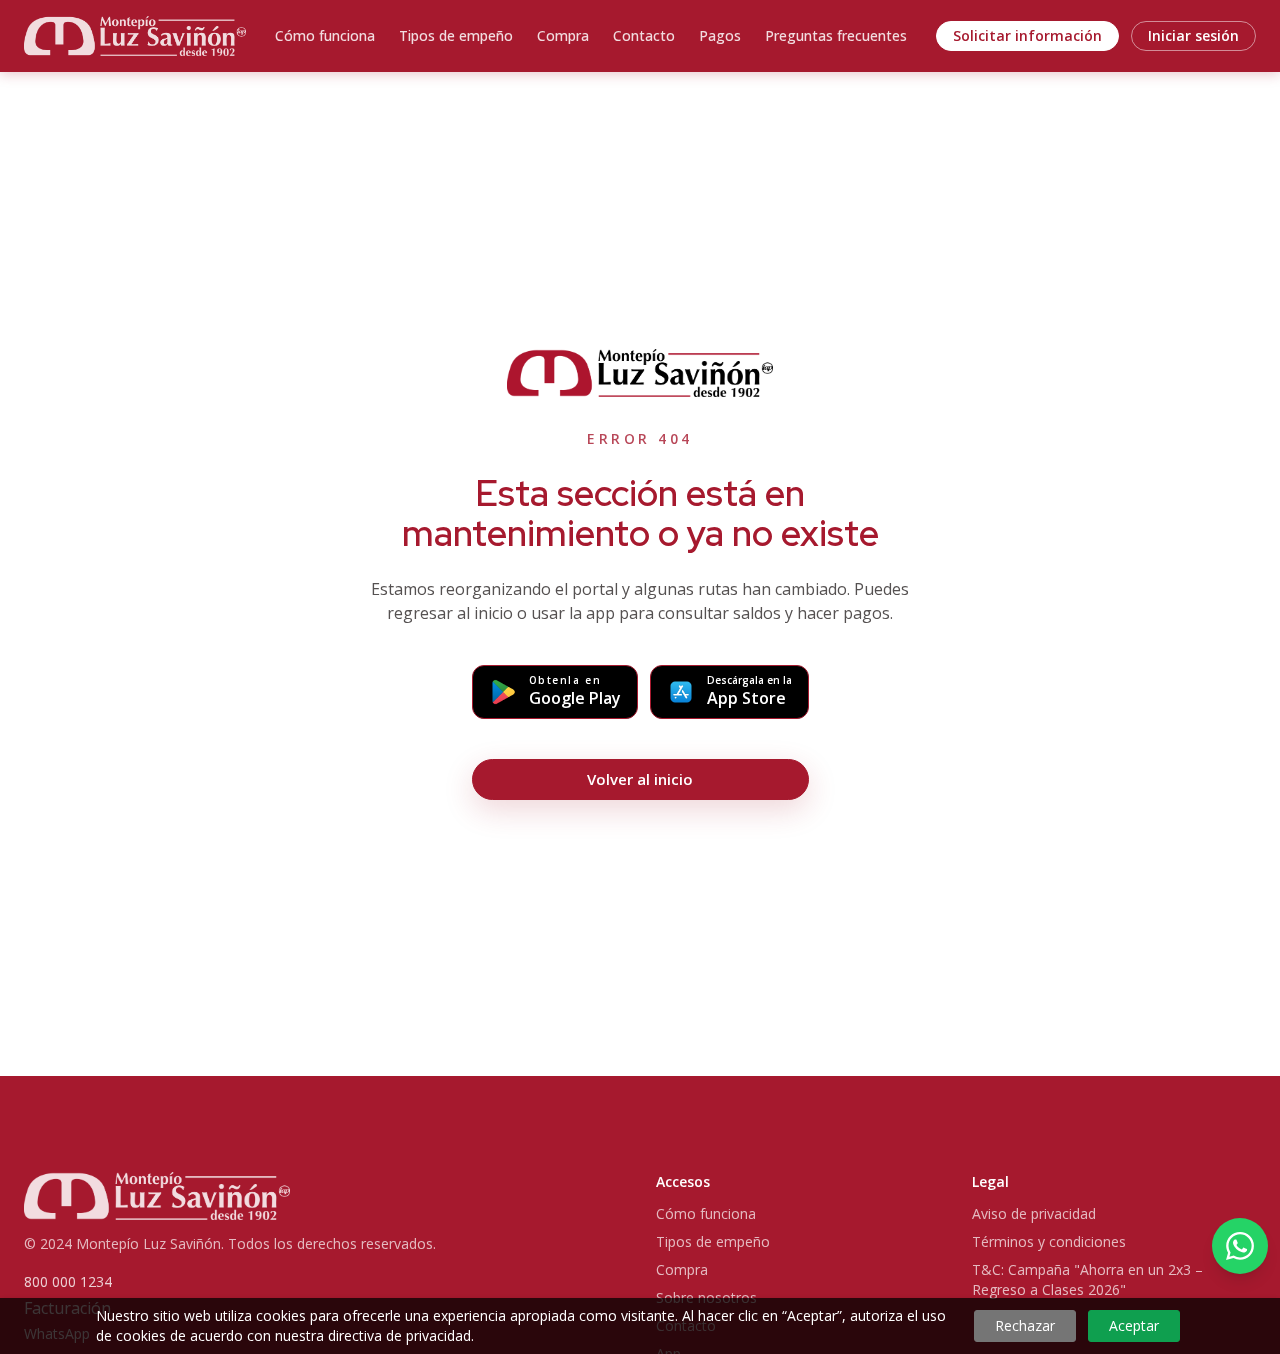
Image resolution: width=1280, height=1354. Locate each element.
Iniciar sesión (1193, 35)
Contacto (644, 35)
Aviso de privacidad (1034, 1213)
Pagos (720, 35)
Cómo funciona (325, 35)
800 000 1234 (68, 1281)
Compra (563, 35)
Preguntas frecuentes (836, 35)
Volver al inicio (640, 779)
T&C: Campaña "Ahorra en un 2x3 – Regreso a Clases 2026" (1087, 1279)
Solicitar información (1027, 35)
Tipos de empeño (456, 35)
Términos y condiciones (1049, 1241)
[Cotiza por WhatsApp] (1240, 1246)
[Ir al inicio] (135, 36)
